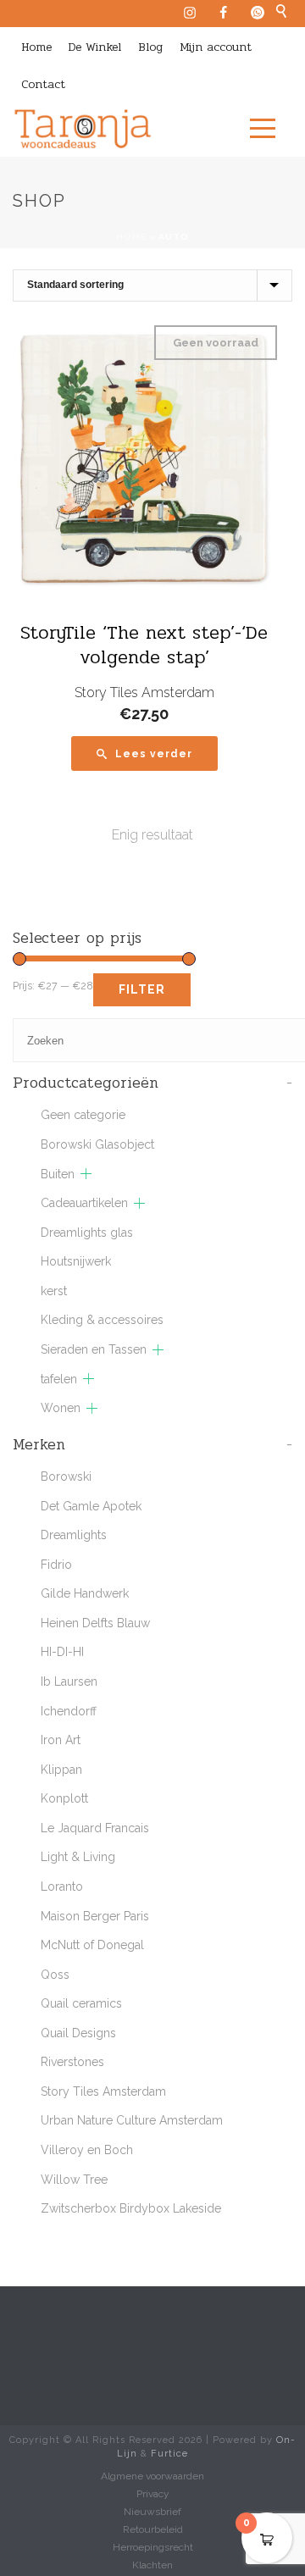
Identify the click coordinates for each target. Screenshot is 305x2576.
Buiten (58, 1174)
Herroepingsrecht (153, 2547)
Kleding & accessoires (102, 1320)
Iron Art (61, 1740)
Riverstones (72, 2062)
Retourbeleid (153, 2529)
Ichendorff (69, 1711)
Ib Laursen (69, 1681)
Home (36, 47)
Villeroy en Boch (87, 2150)
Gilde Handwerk (85, 1593)
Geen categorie (83, 1115)
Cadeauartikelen (84, 1203)
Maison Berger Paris (95, 1916)
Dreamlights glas (87, 1233)
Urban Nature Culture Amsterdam (132, 2120)
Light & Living (78, 1857)
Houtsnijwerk (76, 1261)
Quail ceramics (81, 2003)
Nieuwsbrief (152, 2512)
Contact (43, 84)
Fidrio (56, 1565)
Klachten (152, 2565)
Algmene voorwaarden (152, 2476)
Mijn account (216, 47)
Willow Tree (74, 2180)
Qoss (55, 1975)
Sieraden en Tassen (94, 1349)
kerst (54, 1291)
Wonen (61, 1408)
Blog (150, 47)
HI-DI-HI (62, 1652)
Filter (142, 989)
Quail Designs (78, 2033)
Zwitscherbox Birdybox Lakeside (131, 2208)
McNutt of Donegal (92, 1945)
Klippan (61, 1770)
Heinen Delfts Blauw (95, 1623)
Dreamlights (74, 1535)
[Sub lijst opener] (86, 1174)
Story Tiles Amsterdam (144, 692)
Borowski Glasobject (97, 1144)
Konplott (64, 1798)
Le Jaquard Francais (95, 1828)
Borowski (66, 1476)
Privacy (153, 2494)
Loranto (62, 1886)
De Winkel (95, 47)
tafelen (59, 1379)
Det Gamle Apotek (91, 1506)
